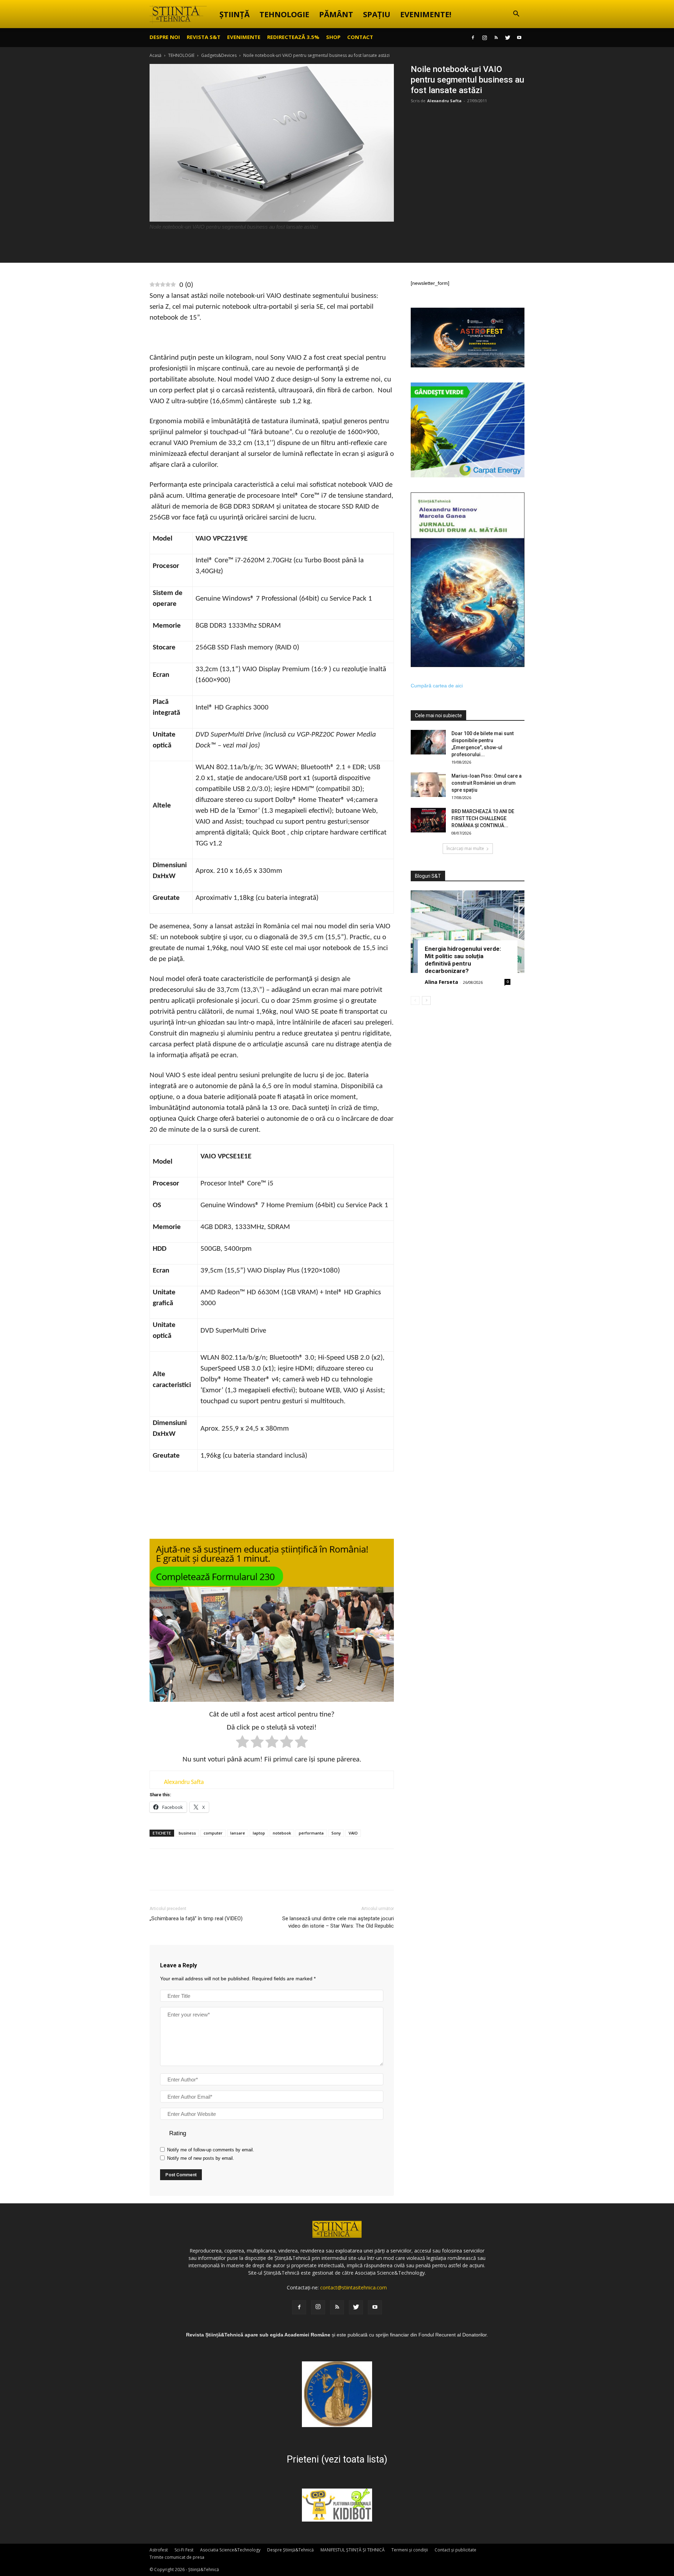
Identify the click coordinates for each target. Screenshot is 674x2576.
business (187, 1833)
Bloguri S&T (428, 876)
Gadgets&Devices (219, 55)
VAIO (353, 1833)
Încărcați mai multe (465, 848)
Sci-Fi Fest (184, 2550)
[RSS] (496, 38)
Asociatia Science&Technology (230, 2550)
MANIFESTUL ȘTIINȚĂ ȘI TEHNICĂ (353, 2550)
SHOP (333, 37)
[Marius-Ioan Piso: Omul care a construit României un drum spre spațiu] (428, 785)
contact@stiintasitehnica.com (353, 2287)
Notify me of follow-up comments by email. (211, 2150)
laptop (259, 1833)
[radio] (242, 1743)
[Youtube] (519, 38)
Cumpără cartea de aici (437, 686)
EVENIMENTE (244, 37)
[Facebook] (473, 38)
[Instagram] (484, 38)
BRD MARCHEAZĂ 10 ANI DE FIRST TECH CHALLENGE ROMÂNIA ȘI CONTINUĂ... (483, 818)
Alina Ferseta (441, 982)
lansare (238, 1833)
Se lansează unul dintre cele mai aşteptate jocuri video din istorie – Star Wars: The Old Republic (338, 1922)
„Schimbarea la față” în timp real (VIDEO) (196, 1918)
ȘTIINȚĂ (234, 14)
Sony (336, 1833)
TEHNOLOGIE (284, 14)
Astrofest (159, 2550)
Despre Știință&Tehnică (290, 2550)
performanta (311, 1833)
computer (213, 1833)
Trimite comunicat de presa (177, 2557)
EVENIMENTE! (426, 14)
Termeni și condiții (410, 2550)
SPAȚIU (377, 14)
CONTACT (360, 37)
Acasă (156, 55)
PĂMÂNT (336, 14)
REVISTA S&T (204, 37)
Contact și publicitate (455, 2550)
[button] (516, 15)
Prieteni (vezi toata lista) (337, 2459)
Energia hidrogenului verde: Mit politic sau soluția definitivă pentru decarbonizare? (463, 960)
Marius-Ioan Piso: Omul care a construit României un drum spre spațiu (487, 783)
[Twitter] (508, 38)
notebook (282, 1833)
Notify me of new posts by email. (201, 2158)
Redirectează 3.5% (293, 37)
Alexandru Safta (444, 101)
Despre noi (165, 37)
